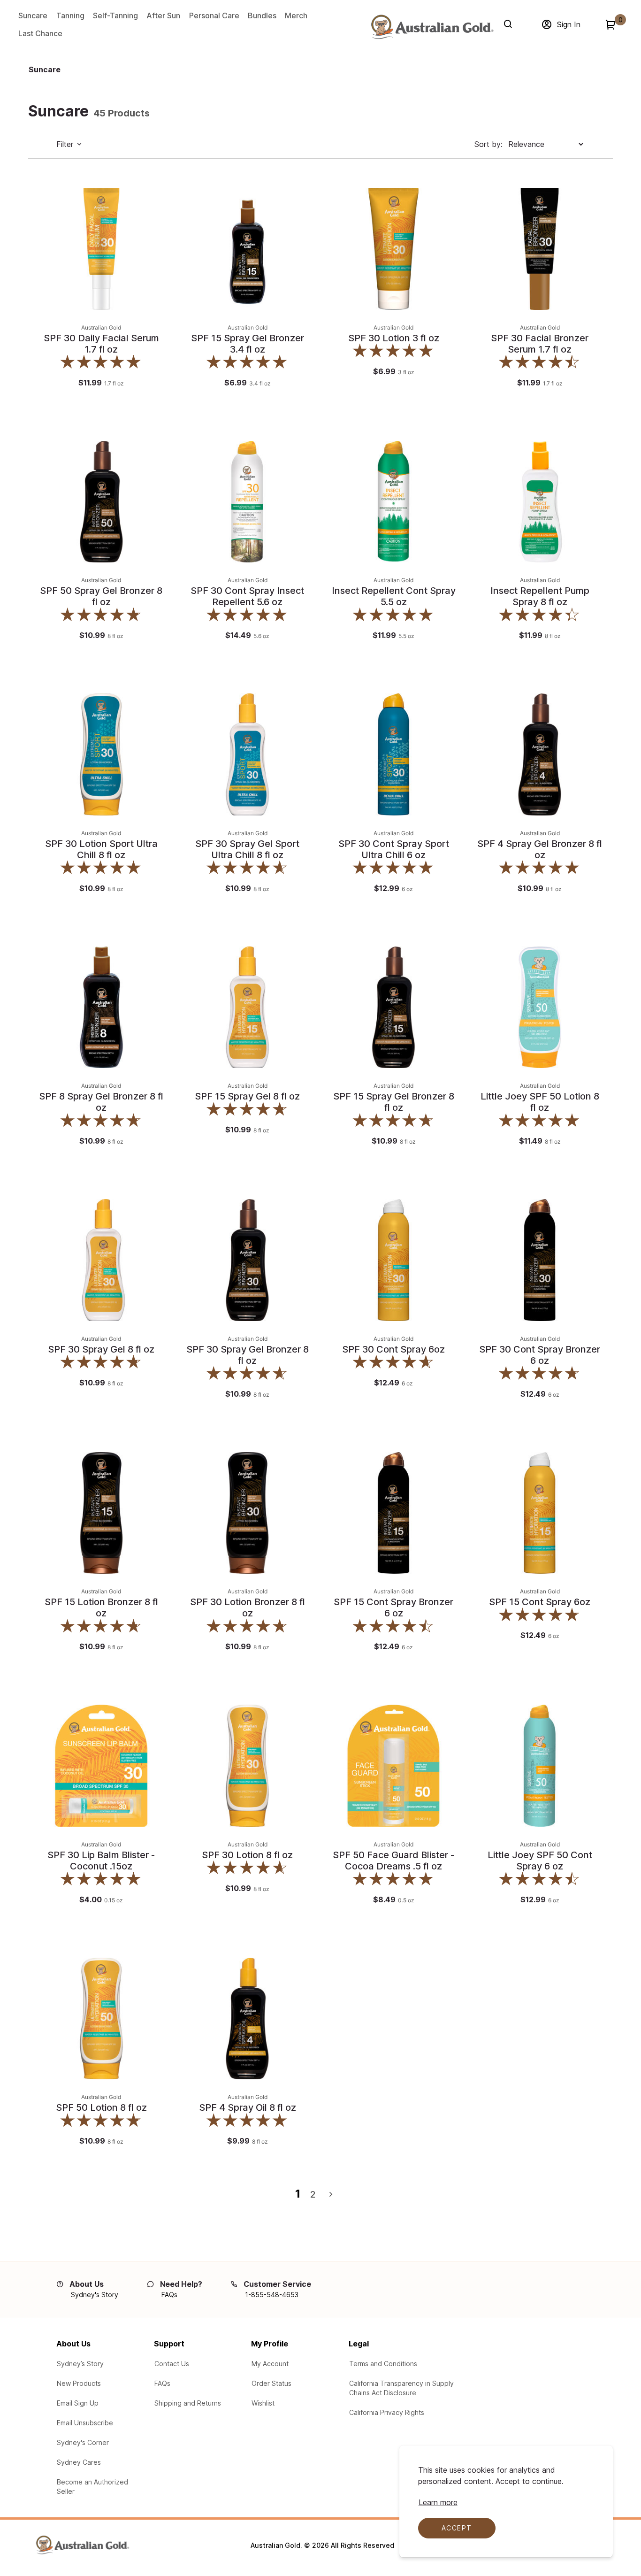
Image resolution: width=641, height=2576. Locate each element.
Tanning (70, 15)
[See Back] (158, 219)
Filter (65, 144)
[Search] (510, 24)
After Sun (163, 15)
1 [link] (298, 2194)
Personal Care (214, 15)
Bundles (262, 15)
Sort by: (488, 144)
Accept (457, 2528)
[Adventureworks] (432, 27)
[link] (618, 2512)
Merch (296, 15)
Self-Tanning (115, 15)
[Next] (331, 2195)
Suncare (33, 15)
